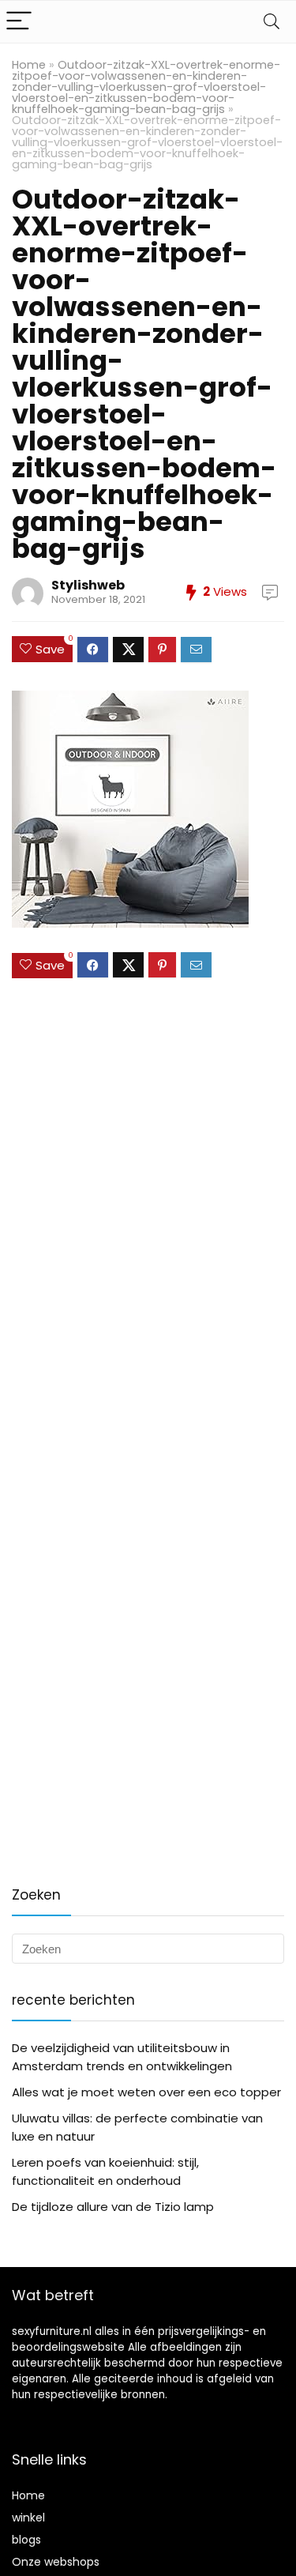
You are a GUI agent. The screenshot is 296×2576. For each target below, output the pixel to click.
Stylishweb (88, 585)
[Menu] (19, 22)
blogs (26, 2540)
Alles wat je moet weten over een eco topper (146, 2092)
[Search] (272, 22)
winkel (28, 2518)
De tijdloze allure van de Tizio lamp (113, 2207)
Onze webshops (56, 2562)
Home (29, 65)
